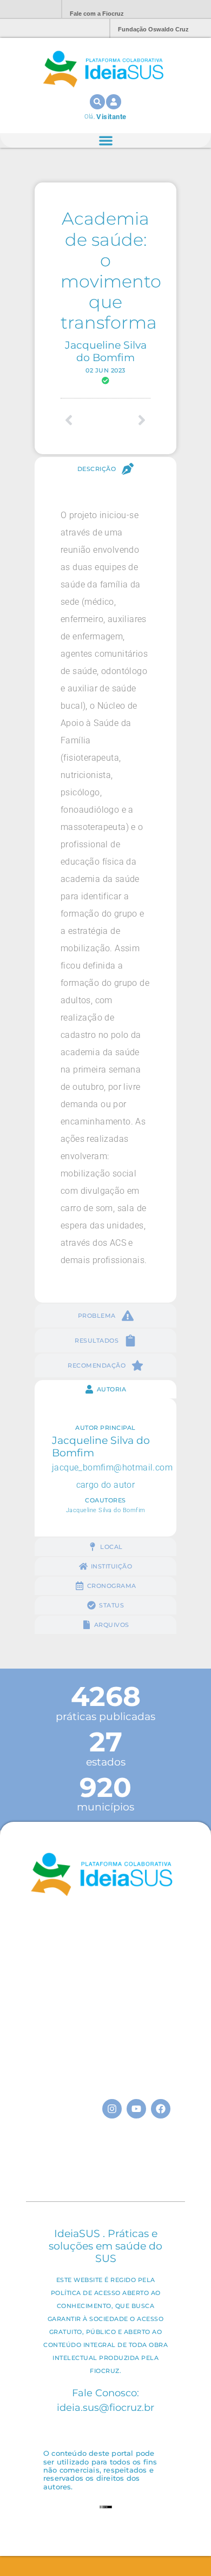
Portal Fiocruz (27, 9)
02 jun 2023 (105, 370)
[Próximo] (128, 420)
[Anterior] (83, 420)
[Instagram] (112, 2109)
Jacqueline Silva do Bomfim (106, 351)
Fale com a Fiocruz (97, 14)
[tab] (105, 469)
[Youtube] (136, 2109)
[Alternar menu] (106, 140)
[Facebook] (161, 2109)
